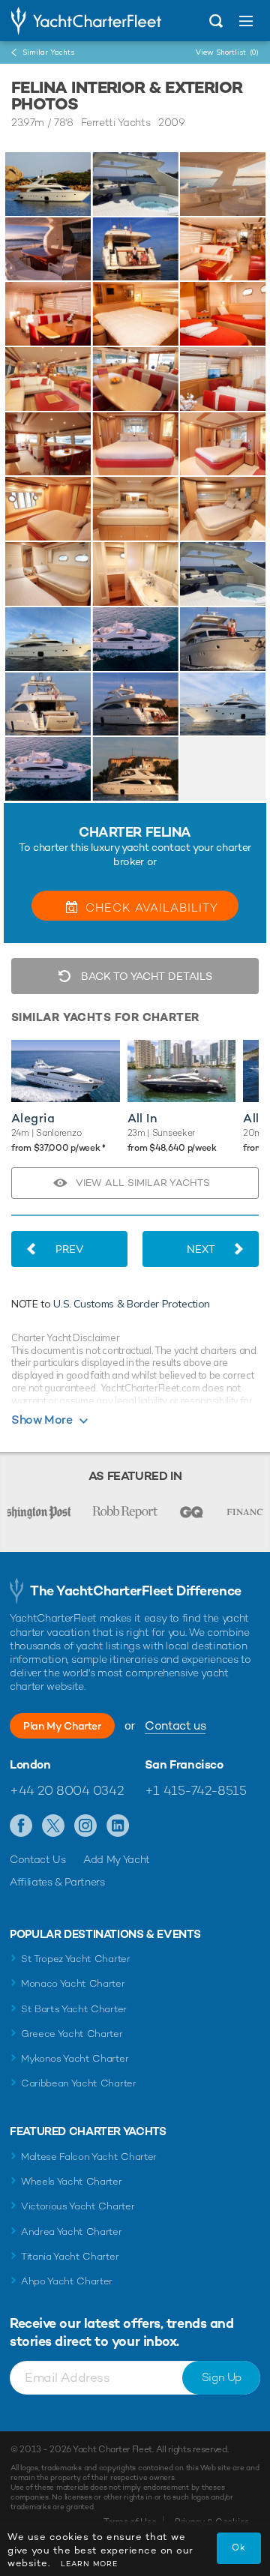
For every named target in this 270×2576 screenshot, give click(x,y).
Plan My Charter (62, 1726)
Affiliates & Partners (57, 1882)
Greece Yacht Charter (72, 2034)
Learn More (89, 2564)
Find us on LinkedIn (118, 1826)
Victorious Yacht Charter (78, 2206)
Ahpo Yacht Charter (67, 2281)
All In (142, 1118)
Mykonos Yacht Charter (75, 2058)
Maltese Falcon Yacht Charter (89, 2157)
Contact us (175, 1725)
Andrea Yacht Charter (72, 2232)
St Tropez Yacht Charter (76, 1959)
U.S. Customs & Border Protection (132, 1304)
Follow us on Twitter (54, 1826)
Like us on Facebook (21, 1826)
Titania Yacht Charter (70, 2256)
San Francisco (184, 1765)
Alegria (33, 1118)
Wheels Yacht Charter (72, 2181)
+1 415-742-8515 (196, 1790)
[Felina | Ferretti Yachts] (48, 184)
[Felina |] (135, 184)
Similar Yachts (48, 52)
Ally (255, 1118)
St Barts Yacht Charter (74, 2009)
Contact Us (38, 1859)
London (30, 1765)
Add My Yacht (117, 1859)
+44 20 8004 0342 (66, 1790)
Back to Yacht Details (145, 976)
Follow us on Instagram (86, 1826)
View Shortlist (227, 52)
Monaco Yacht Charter (73, 1983)
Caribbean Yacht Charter (79, 2083)
